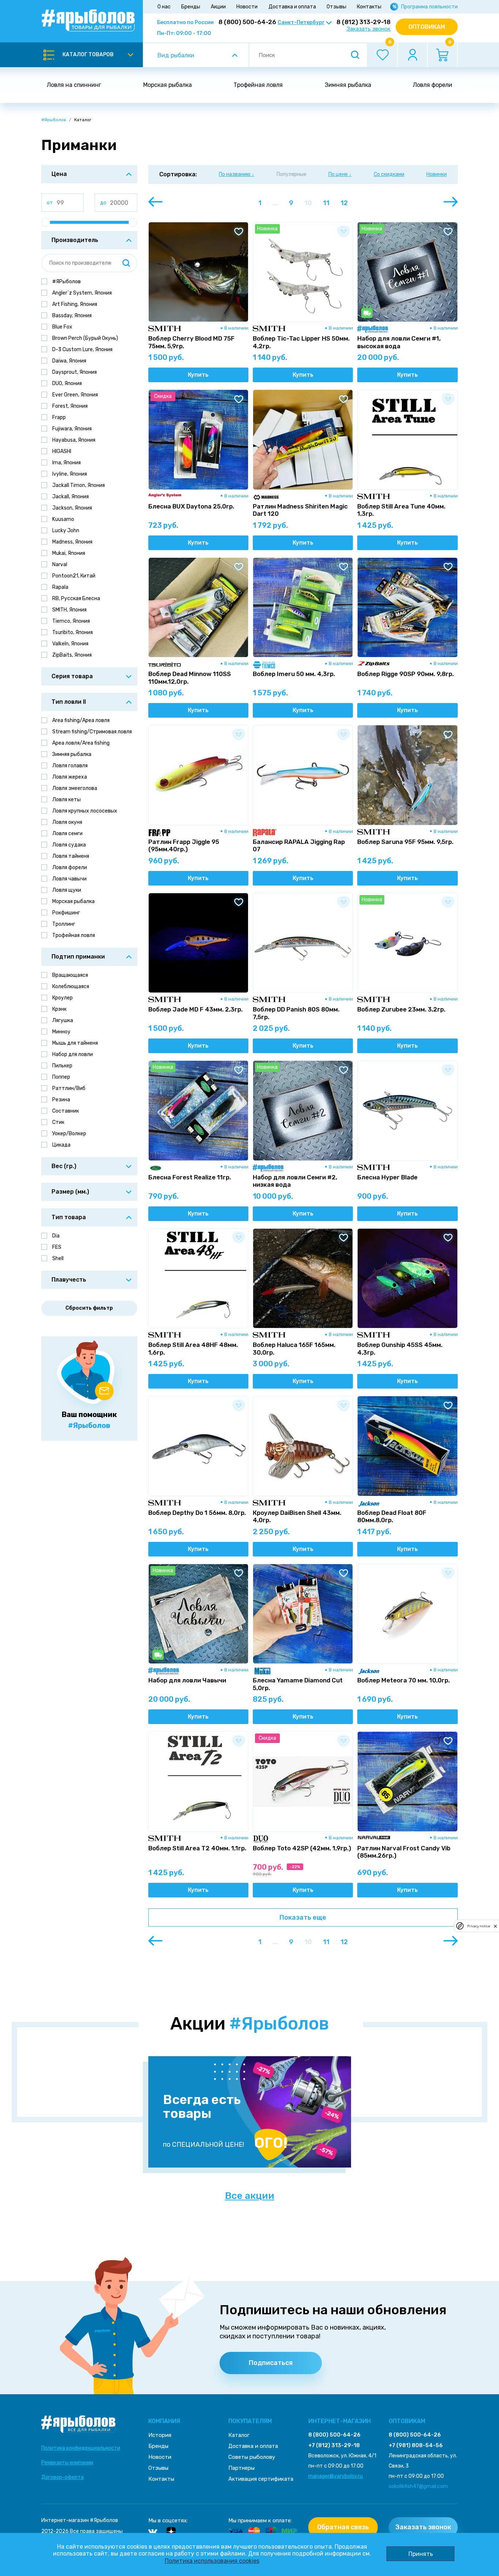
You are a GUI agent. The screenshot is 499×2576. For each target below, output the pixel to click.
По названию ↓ (237, 174)
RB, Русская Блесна (76, 598)
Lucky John (66, 531)
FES (57, 1247)
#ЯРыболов (66, 282)
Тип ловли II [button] (69, 702)
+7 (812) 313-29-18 (334, 2445)
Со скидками (389, 174)
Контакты (369, 7)
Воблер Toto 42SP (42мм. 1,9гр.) (302, 1848)
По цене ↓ (340, 174)
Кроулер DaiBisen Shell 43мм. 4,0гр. (297, 1516)
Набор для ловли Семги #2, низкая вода (295, 1181)
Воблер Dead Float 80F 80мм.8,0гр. (392, 1516)
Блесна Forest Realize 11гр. (190, 1177)
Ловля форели (433, 85)
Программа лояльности (429, 7)
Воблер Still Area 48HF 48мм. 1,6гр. (193, 1348)
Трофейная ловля (258, 85)
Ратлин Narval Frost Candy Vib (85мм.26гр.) (404, 1852)
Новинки (437, 174)
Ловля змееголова (75, 788)
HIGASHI (62, 451)
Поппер (61, 1077)
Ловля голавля (70, 766)
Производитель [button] (75, 240)
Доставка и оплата (292, 7)
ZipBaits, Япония (72, 655)
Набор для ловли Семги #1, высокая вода (399, 342)
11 (326, 203)
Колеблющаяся (71, 986)
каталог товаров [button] (88, 55)
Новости (247, 7)
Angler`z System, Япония (82, 293)
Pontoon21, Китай (74, 576)
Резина (61, 1100)
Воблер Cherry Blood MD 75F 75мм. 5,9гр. (191, 342)
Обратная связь (343, 2527)
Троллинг (64, 924)
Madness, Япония (72, 542)
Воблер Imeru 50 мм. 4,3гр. (294, 674)
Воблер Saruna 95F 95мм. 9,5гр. (405, 842)
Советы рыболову (252, 2457)
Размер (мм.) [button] (70, 1192)
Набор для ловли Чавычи (187, 1680)
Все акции (250, 2196)
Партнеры (241, 2468)
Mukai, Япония (69, 553)
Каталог (239, 2435)
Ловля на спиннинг (74, 85)
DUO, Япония (67, 383)
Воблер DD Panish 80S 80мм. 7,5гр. (296, 1013)
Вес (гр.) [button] (64, 1166)
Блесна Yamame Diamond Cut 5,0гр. (298, 1684)
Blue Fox (62, 327)
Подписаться (271, 2363)
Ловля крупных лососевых (85, 811)
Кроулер (62, 998)
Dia (56, 1236)
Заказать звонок (369, 29)
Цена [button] (59, 174)
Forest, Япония (70, 406)
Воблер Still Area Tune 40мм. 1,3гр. (401, 510)
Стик (58, 1122)
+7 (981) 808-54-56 (416, 2445)
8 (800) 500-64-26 (247, 22)
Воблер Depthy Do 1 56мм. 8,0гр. (197, 1513)
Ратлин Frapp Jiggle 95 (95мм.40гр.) (184, 845)
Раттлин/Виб (69, 1088)
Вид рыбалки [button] (176, 55)
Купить (198, 375)
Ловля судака (69, 845)
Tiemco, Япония (71, 621)
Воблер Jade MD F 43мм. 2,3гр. (195, 1009)
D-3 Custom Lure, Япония (82, 350)
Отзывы (336, 7)
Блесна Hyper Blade (387, 1177)
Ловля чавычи (69, 879)
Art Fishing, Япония (75, 304)
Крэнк (59, 1009)
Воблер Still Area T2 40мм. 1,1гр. (197, 1848)
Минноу (61, 1032)
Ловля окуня (67, 822)
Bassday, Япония (72, 316)
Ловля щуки (67, 890)
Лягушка (63, 1020)
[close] (495, 1926)
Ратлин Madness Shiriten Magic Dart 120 (300, 510)
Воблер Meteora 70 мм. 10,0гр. (403, 1680)
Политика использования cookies (212, 2561)
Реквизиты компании (67, 2463)
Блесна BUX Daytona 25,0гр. (191, 506)
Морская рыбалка (167, 85)
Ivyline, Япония (70, 474)
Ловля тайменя (71, 856)
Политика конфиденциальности (81, 2448)
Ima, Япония (66, 463)
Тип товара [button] (69, 1217)
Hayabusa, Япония (74, 440)
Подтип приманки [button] (78, 957)
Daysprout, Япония (75, 372)
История (160, 2435)
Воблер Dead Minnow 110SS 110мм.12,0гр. (190, 677)
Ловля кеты (66, 800)
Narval (60, 565)
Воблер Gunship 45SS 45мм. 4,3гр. (400, 1348)
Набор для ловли (73, 1054)
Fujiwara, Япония (72, 429)
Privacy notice (479, 1926)
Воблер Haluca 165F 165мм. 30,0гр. (294, 1348)
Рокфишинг (66, 913)
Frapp (59, 417)
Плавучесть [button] (69, 1280)
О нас (164, 7)
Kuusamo (63, 519)
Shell (58, 1258)
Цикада (61, 1145)
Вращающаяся (70, 975)
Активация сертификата (261, 2479)
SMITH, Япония (69, 610)
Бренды (191, 7)
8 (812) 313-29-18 (363, 22)
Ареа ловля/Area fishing (81, 743)
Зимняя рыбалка (348, 85)
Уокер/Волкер (69, 1134)
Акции (218, 7)
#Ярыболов (54, 120)
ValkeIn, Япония (70, 644)
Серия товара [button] (72, 676)
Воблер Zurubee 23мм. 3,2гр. (401, 1009)
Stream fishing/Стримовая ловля (92, 732)
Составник (66, 1111)
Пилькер (62, 1066)
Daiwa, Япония (69, 361)
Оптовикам (427, 27)
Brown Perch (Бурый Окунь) (85, 338)
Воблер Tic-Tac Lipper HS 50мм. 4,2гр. (301, 342)
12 (344, 203)
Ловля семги (67, 834)
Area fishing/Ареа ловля (81, 720)
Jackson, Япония (72, 508)
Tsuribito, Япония (73, 632)
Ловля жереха (70, 777)
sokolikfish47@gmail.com (418, 2486)
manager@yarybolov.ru (336, 2476)
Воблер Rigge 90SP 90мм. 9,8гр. (405, 674)
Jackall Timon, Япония (79, 485)
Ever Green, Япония (75, 395)
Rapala (60, 587)
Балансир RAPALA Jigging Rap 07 (299, 845)
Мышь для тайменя (75, 1043)
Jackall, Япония (71, 497)
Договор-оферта (62, 2477)
